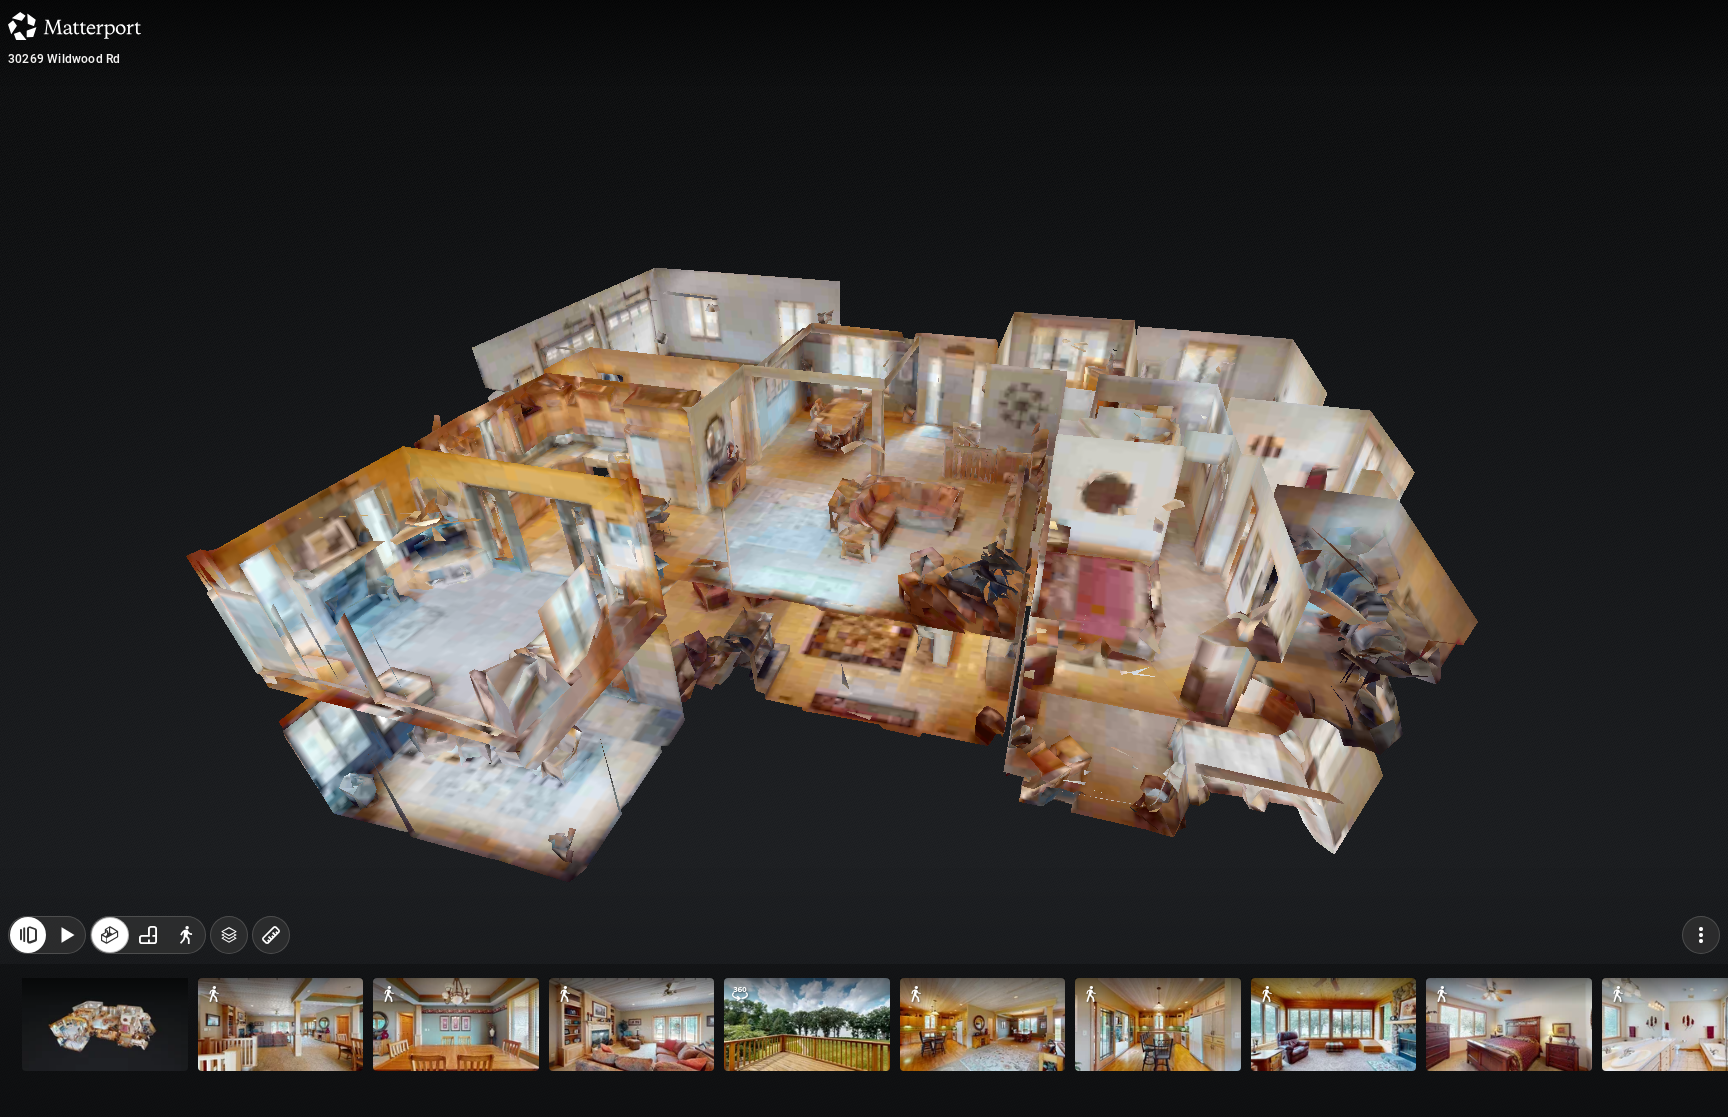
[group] (148, 935)
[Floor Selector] (229, 935)
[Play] (66, 935)
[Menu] (1701, 935)
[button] (105, 1024)
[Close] (28, 935)
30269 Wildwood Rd (64, 59)
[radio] (110, 935)
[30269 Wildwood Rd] (864, 558)
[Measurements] (271, 935)
